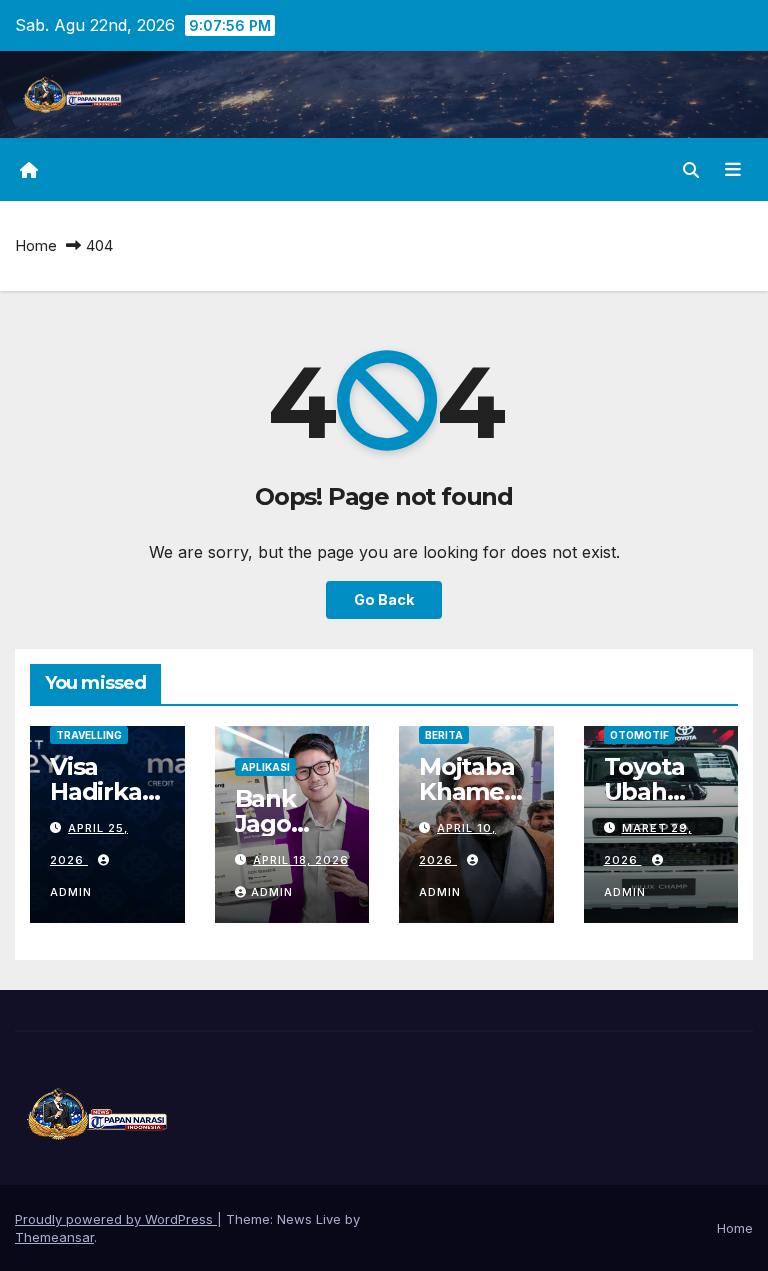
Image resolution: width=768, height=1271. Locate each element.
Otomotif (639, 735)
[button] (691, 170)
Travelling (89, 735)
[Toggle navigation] (733, 170)
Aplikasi (265, 767)
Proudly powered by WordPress (116, 1219)
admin (272, 892)
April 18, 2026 (301, 860)
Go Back (384, 599)
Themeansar (54, 1237)
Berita (444, 735)
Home (36, 245)
